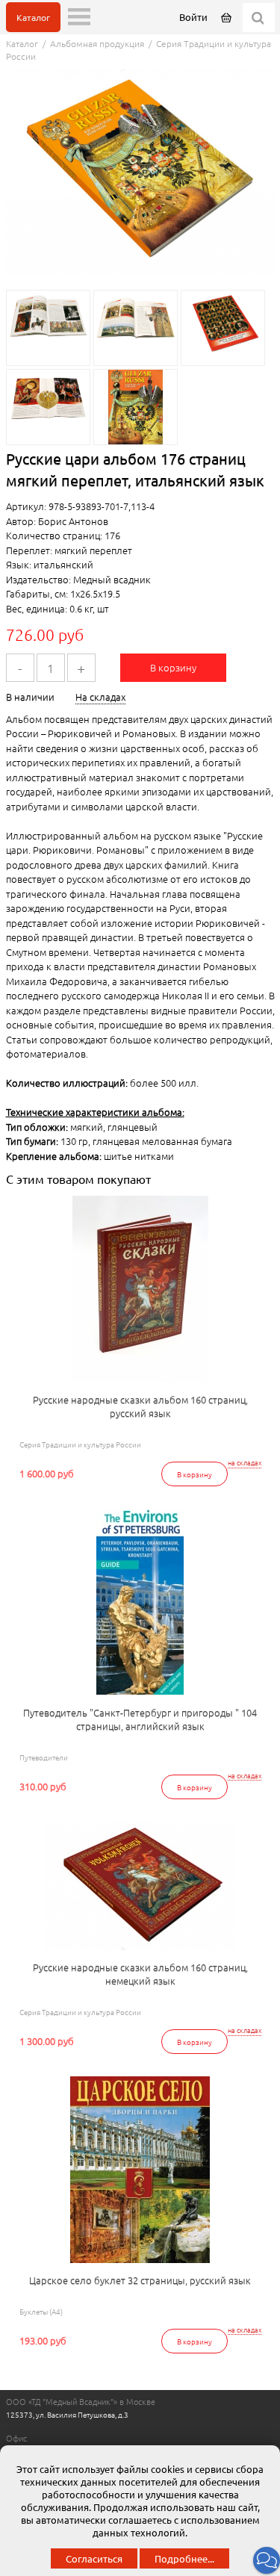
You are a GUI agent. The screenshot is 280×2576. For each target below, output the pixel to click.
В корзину (173, 667)
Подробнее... (184, 2558)
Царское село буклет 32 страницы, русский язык (140, 2280)
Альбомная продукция (97, 43)
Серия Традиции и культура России (80, 1444)
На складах (100, 696)
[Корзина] (227, 17)
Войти (193, 17)
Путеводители (44, 1757)
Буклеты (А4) (41, 2311)
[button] (267, 2560)
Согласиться (94, 2558)
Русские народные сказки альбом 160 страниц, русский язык (140, 1406)
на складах (245, 1463)
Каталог (33, 17)
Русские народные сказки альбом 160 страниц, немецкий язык (140, 1974)
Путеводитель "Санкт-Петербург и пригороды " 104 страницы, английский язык (140, 1719)
